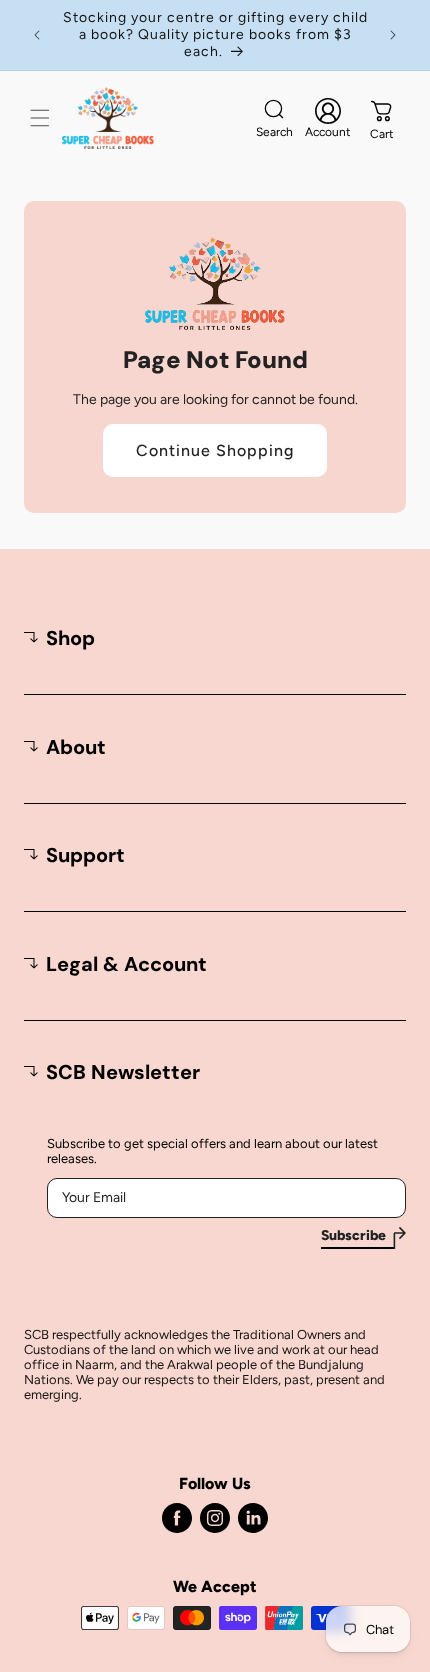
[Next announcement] (393, 35)
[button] (40, 118)
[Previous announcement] (37, 35)
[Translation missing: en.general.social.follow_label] (177, 1518)
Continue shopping (215, 450)
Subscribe (353, 1236)
